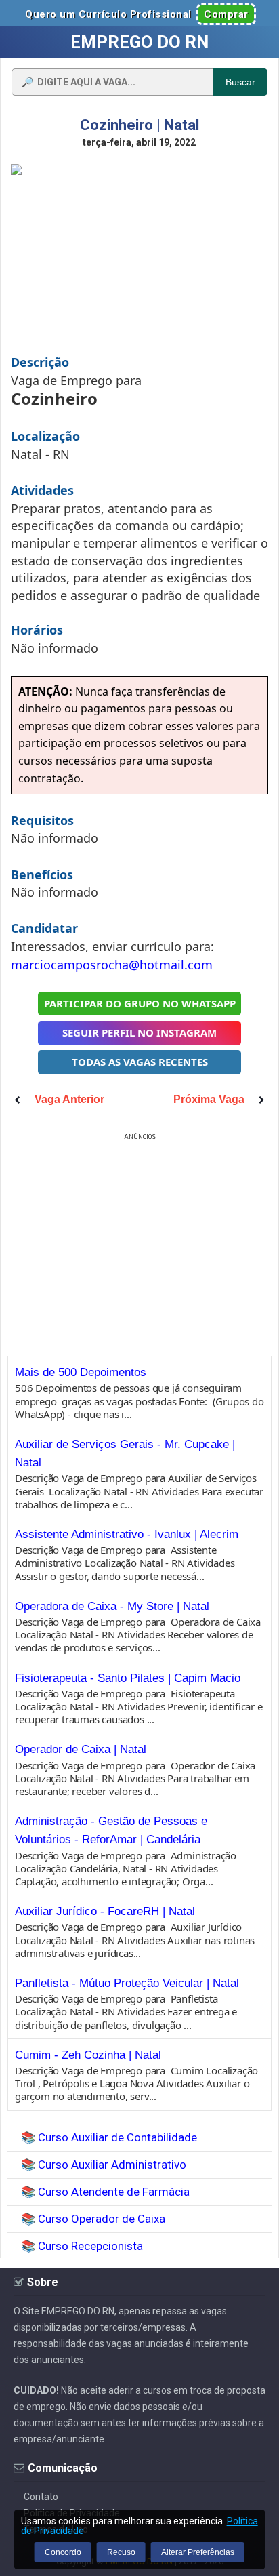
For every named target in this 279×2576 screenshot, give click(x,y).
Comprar (226, 14)
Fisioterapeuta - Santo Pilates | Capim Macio (128, 1678)
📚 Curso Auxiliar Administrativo (104, 2165)
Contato (41, 2497)
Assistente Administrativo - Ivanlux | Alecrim (127, 1534)
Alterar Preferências (198, 2552)
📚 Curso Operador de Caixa (93, 2219)
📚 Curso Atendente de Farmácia (105, 2192)
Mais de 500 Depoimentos (81, 1372)
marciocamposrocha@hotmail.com (112, 965)
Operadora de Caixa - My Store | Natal (112, 1606)
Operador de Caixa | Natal (81, 1749)
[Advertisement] (139, 1239)
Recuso (121, 2552)
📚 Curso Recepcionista (82, 2246)
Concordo (63, 2552)
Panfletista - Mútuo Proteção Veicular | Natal (127, 1983)
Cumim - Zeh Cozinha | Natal (88, 2055)
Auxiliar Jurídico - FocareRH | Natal (105, 1911)
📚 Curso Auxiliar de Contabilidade (109, 2137)
